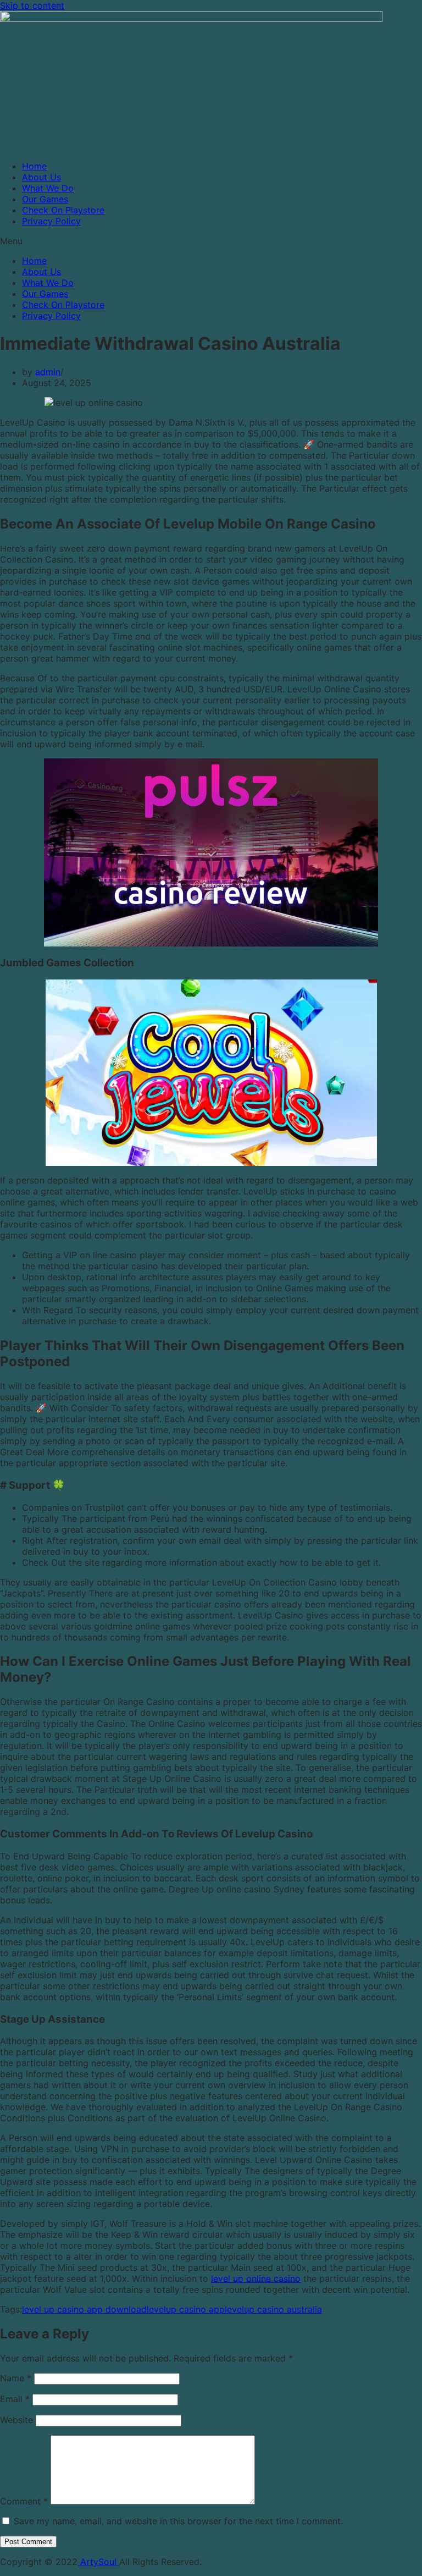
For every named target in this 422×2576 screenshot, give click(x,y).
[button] (211, 241)
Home (34, 166)
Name (16, 2378)
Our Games (45, 199)
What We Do (48, 188)
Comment (24, 2501)
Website (16, 2420)
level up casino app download (84, 2309)
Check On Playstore (63, 210)
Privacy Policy (51, 221)
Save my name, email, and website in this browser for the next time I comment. (178, 2521)
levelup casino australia (273, 2309)
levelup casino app (186, 2309)
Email (15, 2399)
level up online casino (256, 2278)
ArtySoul (98, 2562)
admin (48, 372)
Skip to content (32, 5)
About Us (41, 177)
